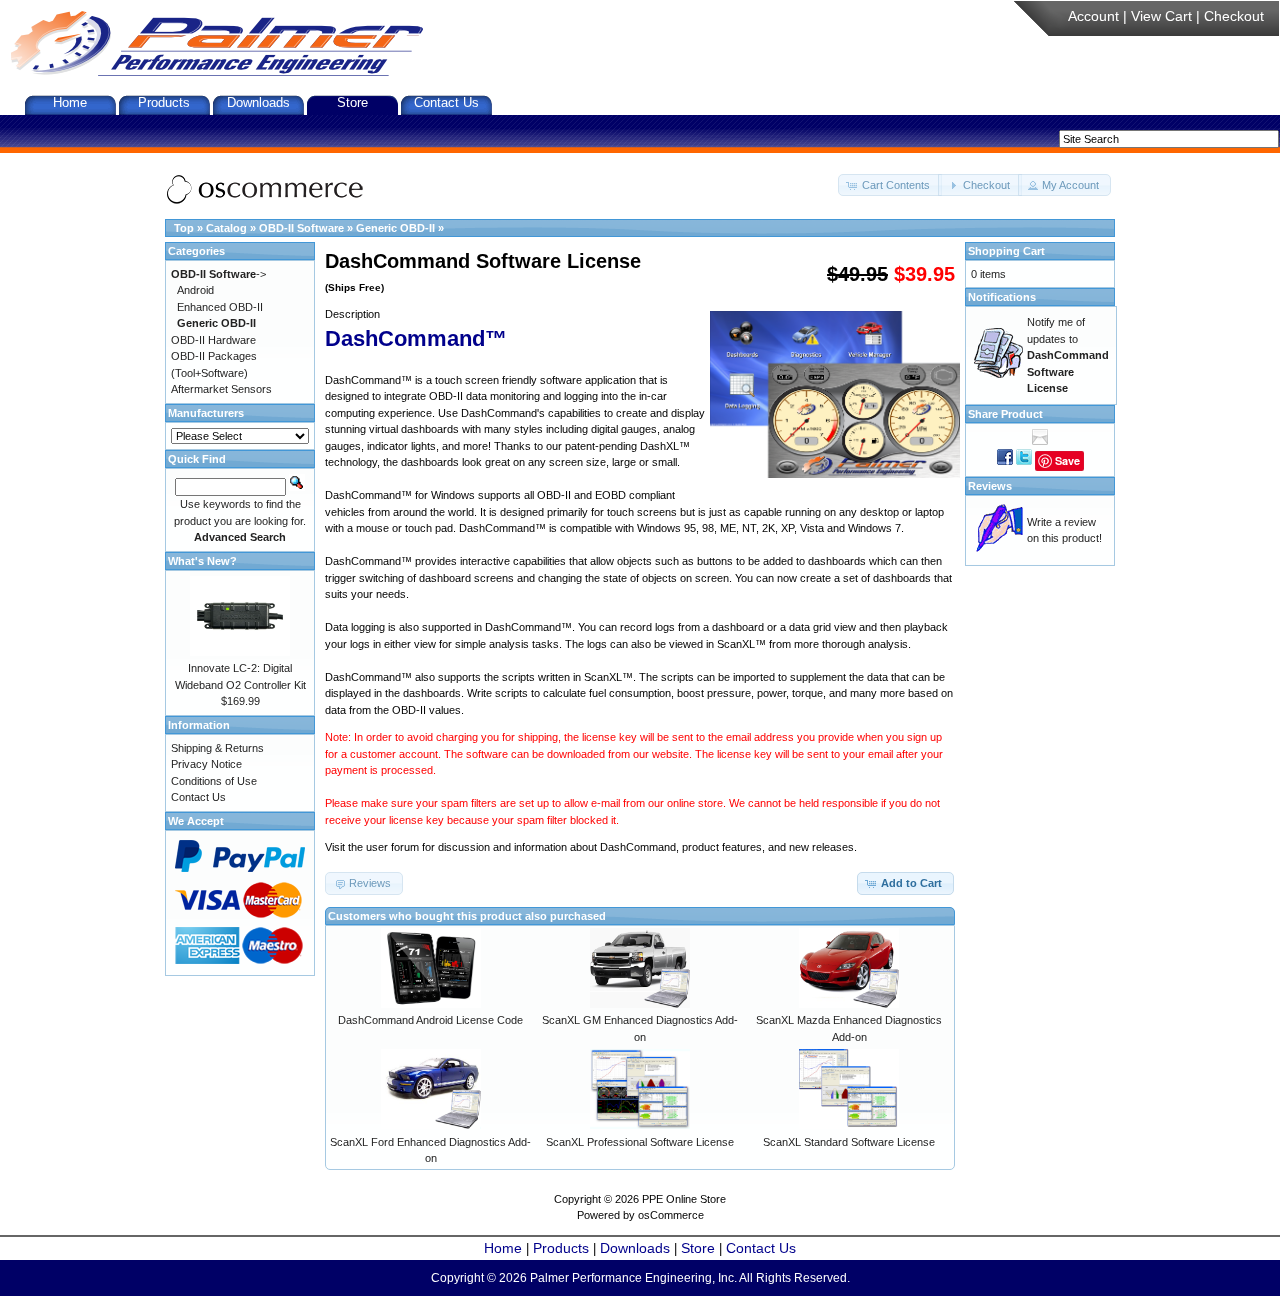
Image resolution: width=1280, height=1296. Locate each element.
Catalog (226, 228)
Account (1093, 16)
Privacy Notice (206, 764)
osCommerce (671, 1215)
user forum (392, 847)
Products (164, 102)
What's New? (202, 561)
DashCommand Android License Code (430, 1020)
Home (70, 102)
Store (352, 102)
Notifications (1002, 297)
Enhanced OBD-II (220, 307)
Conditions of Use (214, 781)
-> (218, 274)
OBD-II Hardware (213, 340)
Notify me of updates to (1068, 355)
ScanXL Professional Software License (640, 1142)
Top (184, 228)
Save (1067, 460)
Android (195, 290)
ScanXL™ (741, 644)
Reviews (990, 486)
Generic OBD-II (395, 228)
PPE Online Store (684, 1199)
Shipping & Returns (217, 748)
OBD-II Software (301, 228)
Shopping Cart (1006, 251)
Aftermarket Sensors (221, 389)
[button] (890, 185)
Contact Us (446, 102)
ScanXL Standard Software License (849, 1142)
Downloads (258, 102)
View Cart (1161, 16)
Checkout (1234, 16)
